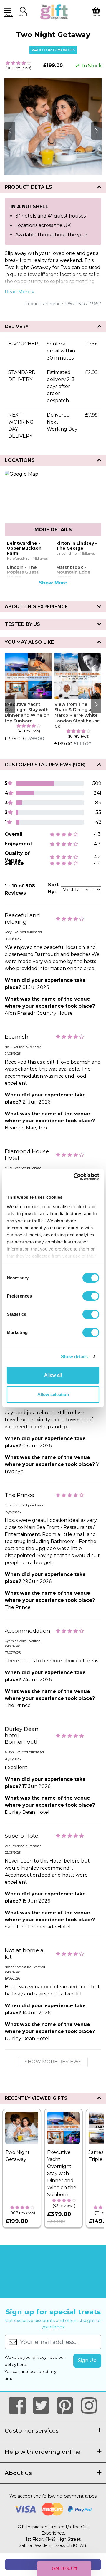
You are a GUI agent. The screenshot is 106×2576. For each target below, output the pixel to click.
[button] (23, 13)
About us (18, 2473)
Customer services (32, 2430)
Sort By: (53, 888)
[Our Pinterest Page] (68, 2406)
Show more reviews (53, 2062)
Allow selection (53, 1394)
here (22, 2364)
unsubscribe (32, 2372)
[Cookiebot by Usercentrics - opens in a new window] (75, 1177)
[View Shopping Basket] (96, 11)
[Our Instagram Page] (89, 2406)
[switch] (91, 1296)
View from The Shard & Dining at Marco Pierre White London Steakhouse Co (77, 715)
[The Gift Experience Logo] (54, 11)
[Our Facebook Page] (20, 2406)
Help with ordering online (43, 2452)
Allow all (53, 1375)
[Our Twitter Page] (44, 2406)
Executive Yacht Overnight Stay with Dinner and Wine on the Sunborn (27, 713)
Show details (74, 1356)
